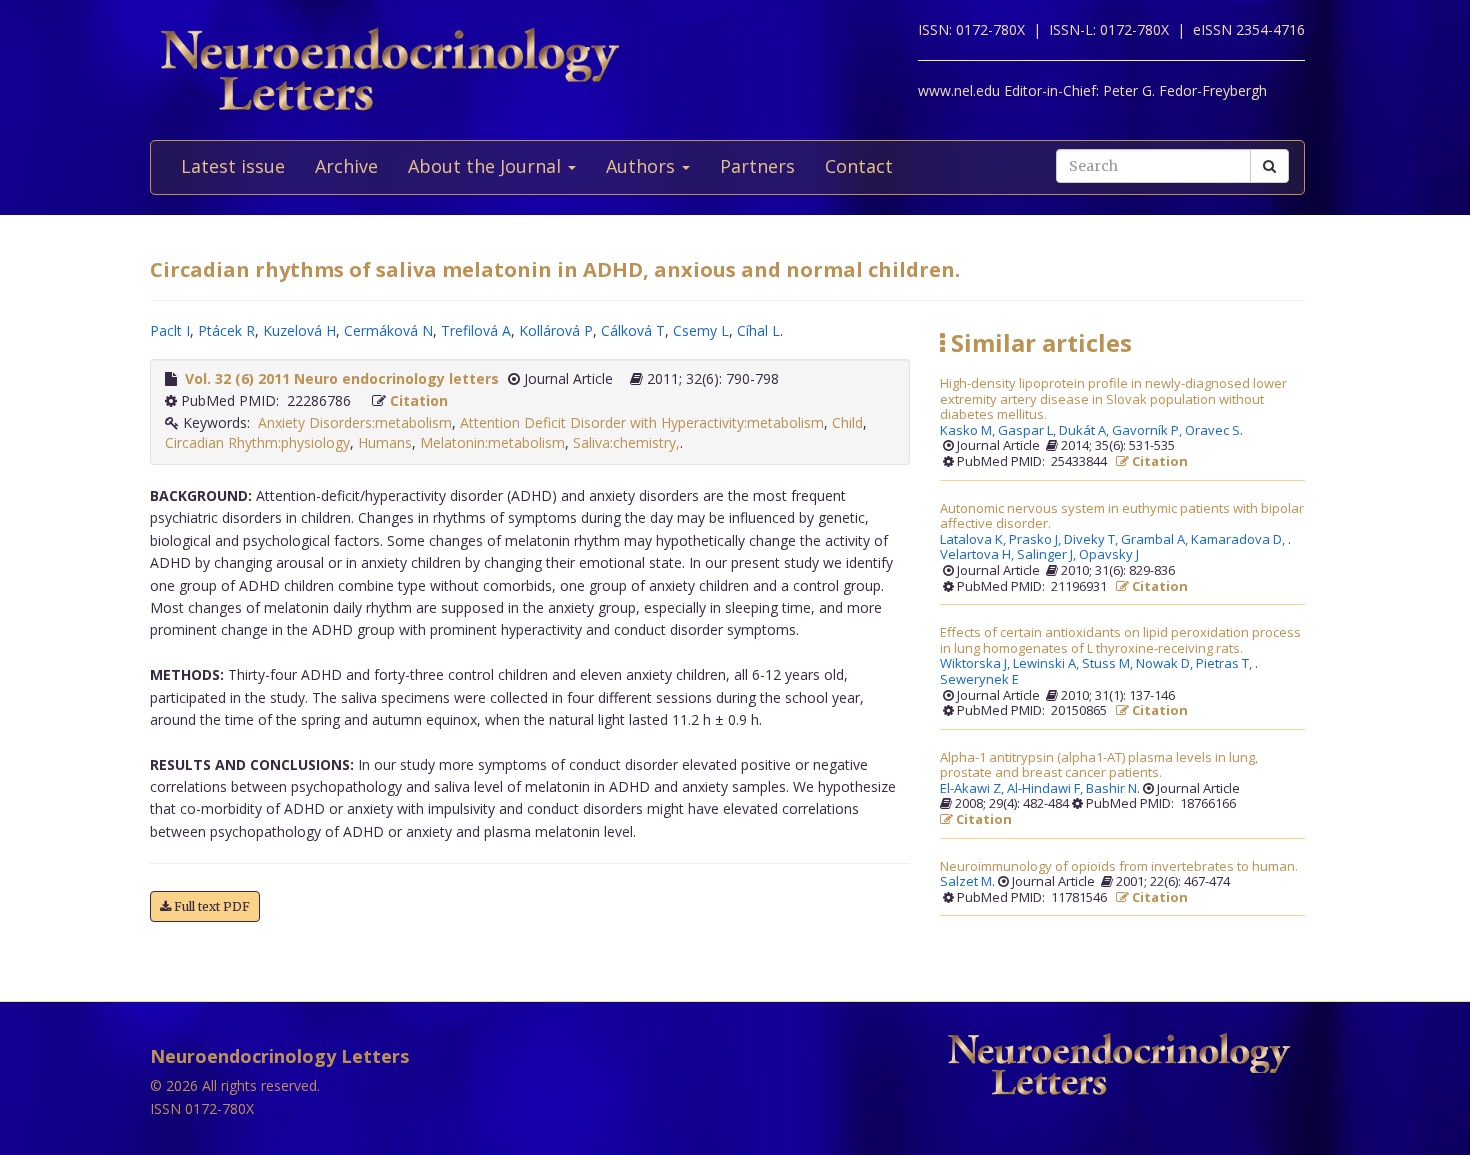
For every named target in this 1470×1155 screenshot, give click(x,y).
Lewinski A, (1047, 664)
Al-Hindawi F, (1046, 789)
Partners (757, 166)
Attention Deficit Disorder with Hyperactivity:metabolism (642, 422)
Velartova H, (978, 555)
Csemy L (701, 330)
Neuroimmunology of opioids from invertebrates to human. (1119, 867)
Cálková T (633, 330)
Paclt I (170, 330)
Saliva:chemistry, (626, 442)
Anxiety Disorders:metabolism (355, 422)
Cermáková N (388, 330)
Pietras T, (1225, 664)
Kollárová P (556, 330)
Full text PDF (210, 906)
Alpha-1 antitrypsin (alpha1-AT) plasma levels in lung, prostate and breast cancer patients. (1099, 765)
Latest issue (233, 166)
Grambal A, (1156, 540)
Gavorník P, (1148, 431)
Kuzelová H (299, 330)
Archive (346, 166)
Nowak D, (1166, 664)
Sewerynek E (979, 680)
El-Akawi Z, (973, 789)
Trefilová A (476, 330)
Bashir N (1111, 789)
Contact (859, 166)
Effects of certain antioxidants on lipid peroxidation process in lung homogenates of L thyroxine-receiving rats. (1120, 640)
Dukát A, (1085, 431)
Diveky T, (1092, 540)
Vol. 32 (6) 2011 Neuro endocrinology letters (342, 378)
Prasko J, (1036, 540)
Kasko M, (969, 431)
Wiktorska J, (976, 664)
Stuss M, (1109, 664)
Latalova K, (974, 540)
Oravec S (1212, 431)
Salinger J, (1048, 555)
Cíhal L (758, 330)
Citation (419, 400)
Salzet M (966, 882)
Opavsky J (1109, 555)
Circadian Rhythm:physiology (257, 442)
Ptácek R (226, 330)
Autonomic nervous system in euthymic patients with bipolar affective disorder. (1122, 516)
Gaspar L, (1028, 431)
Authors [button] (643, 166)
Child (847, 422)
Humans (385, 442)
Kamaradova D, (1239, 540)
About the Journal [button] (487, 166)
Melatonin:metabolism (492, 442)
